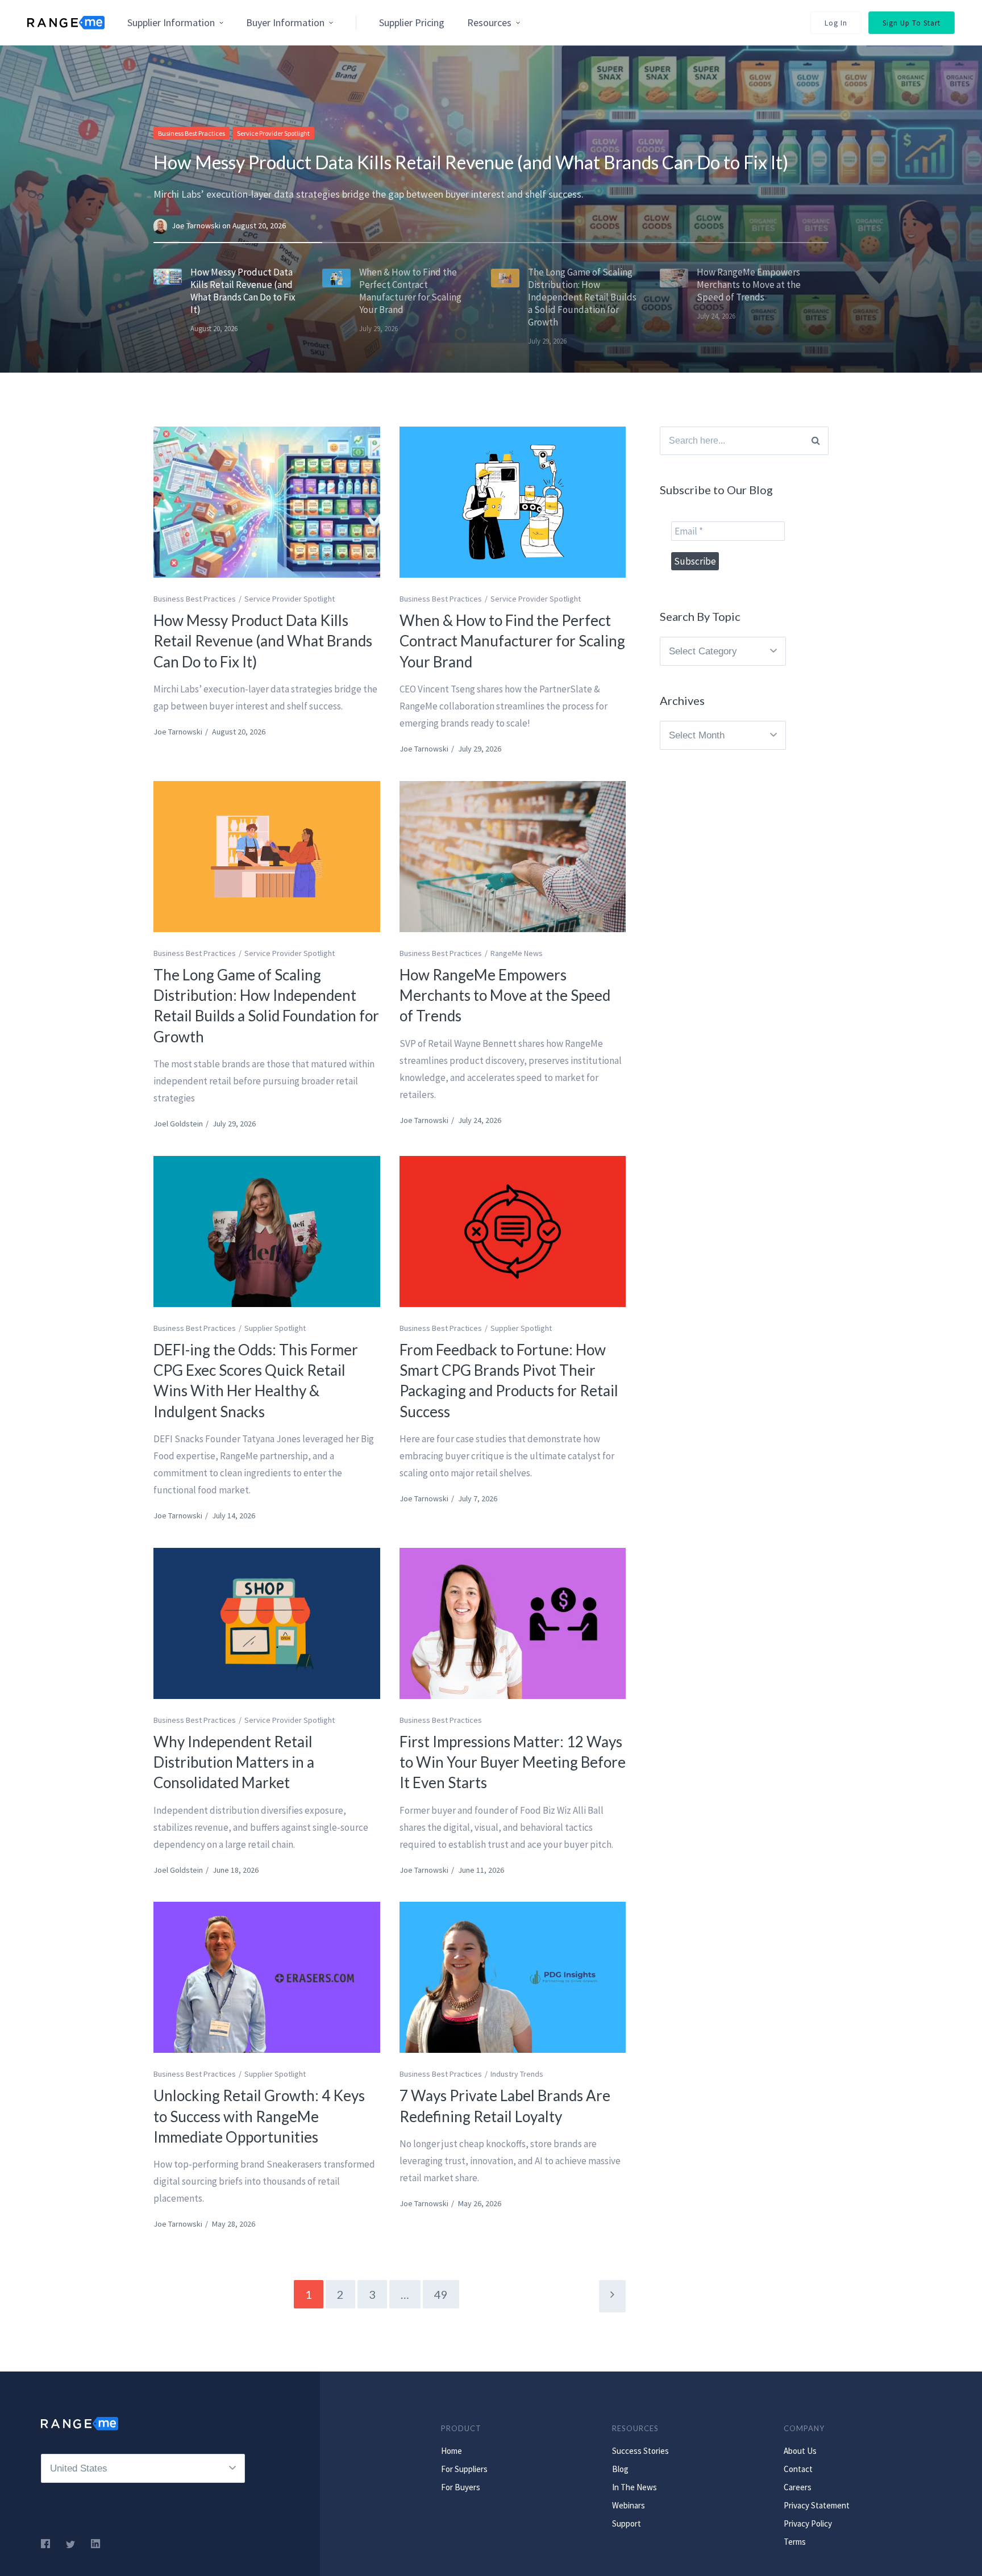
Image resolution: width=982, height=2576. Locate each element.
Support (627, 2523)
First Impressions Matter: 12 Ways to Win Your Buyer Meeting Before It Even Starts (513, 1762)
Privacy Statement (817, 2505)
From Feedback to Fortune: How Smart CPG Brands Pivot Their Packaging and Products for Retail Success (509, 1381)
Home (452, 2451)
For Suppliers (464, 2469)
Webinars (629, 2505)
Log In (836, 23)
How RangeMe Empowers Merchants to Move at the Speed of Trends (505, 995)
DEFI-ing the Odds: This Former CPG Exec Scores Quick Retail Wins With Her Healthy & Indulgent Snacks (256, 1381)
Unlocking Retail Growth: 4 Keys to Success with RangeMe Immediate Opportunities (259, 2116)
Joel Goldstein (178, 1124)
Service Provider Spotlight (273, 133)
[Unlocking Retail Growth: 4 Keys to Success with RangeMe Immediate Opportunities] (267, 1977)
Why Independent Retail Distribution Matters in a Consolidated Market (234, 1762)
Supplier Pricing (412, 22)
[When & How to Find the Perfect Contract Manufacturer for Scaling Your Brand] (513, 502)
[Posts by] (163, 226)
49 (441, 2294)
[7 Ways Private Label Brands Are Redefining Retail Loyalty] (513, 1977)
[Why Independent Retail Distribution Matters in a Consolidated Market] (267, 1623)
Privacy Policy (808, 2523)
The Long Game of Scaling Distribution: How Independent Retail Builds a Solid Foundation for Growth (266, 1006)
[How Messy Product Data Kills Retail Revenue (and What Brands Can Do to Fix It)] (267, 502)
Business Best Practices (192, 133)
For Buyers (461, 2487)
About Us (800, 2451)
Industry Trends (517, 2074)
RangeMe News (517, 953)
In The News (634, 2487)
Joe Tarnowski (197, 226)
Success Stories (640, 2451)
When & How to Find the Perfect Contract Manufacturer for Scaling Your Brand (512, 641)
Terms (795, 2542)
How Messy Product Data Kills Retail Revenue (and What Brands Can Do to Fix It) (471, 162)
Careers (798, 2487)
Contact (798, 2469)
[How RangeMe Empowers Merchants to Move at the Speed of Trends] (513, 857)
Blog (620, 2469)
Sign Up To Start (912, 23)
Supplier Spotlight (275, 1328)
